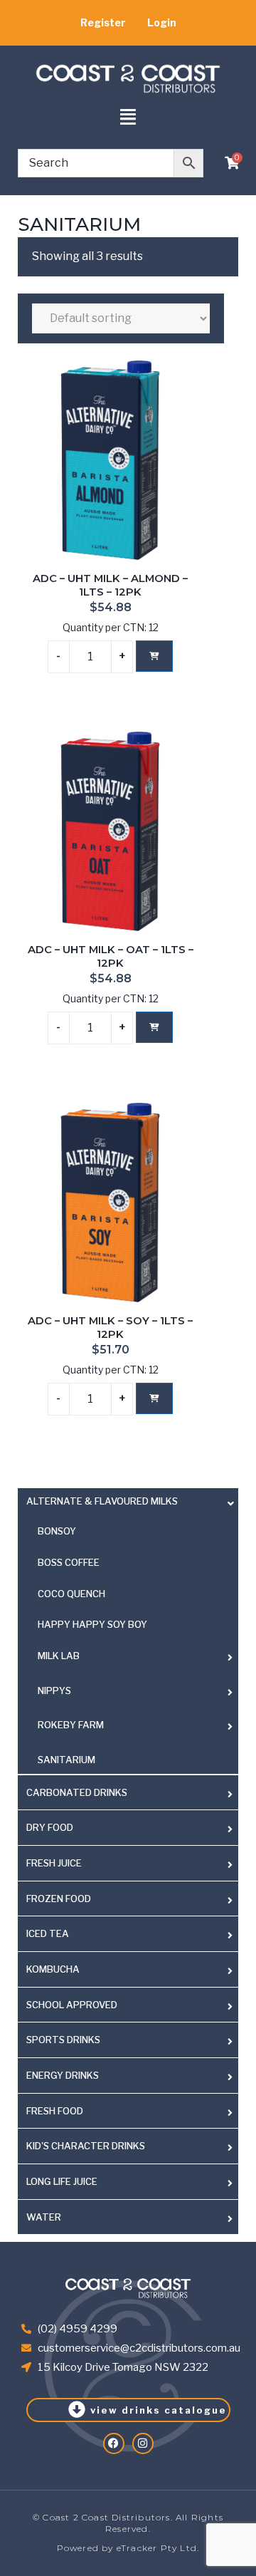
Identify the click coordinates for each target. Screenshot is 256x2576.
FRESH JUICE (54, 1863)
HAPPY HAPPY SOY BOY (92, 1624)
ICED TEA (48, 1933)
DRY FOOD (50, 1827)
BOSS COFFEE (69, 1562)
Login (162, 22)
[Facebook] (114, 2443)
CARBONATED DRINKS (77, 1792)
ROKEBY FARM (71, 1725)
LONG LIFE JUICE (62, 2181)
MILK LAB (59, 1656)
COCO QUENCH (71, 1594)
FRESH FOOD (55, 2111)
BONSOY (57, 1531)
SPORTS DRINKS (63, 2040)
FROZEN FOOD (59, 1899)
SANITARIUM (66, 1760)
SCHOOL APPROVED (72, 2005)
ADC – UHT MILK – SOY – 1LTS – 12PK (110, 1328)
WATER (44, 2217)
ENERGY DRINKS (63, 2075)
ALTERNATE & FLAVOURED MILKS (102, 1501)
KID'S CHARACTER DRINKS (86, 2146)
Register (103, 22)
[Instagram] (143, 2443)
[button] (128, 118)
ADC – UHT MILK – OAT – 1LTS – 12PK (111, 957)
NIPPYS (54, 1690)
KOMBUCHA (53, 1969)
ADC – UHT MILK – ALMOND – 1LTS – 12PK (110, 586)
